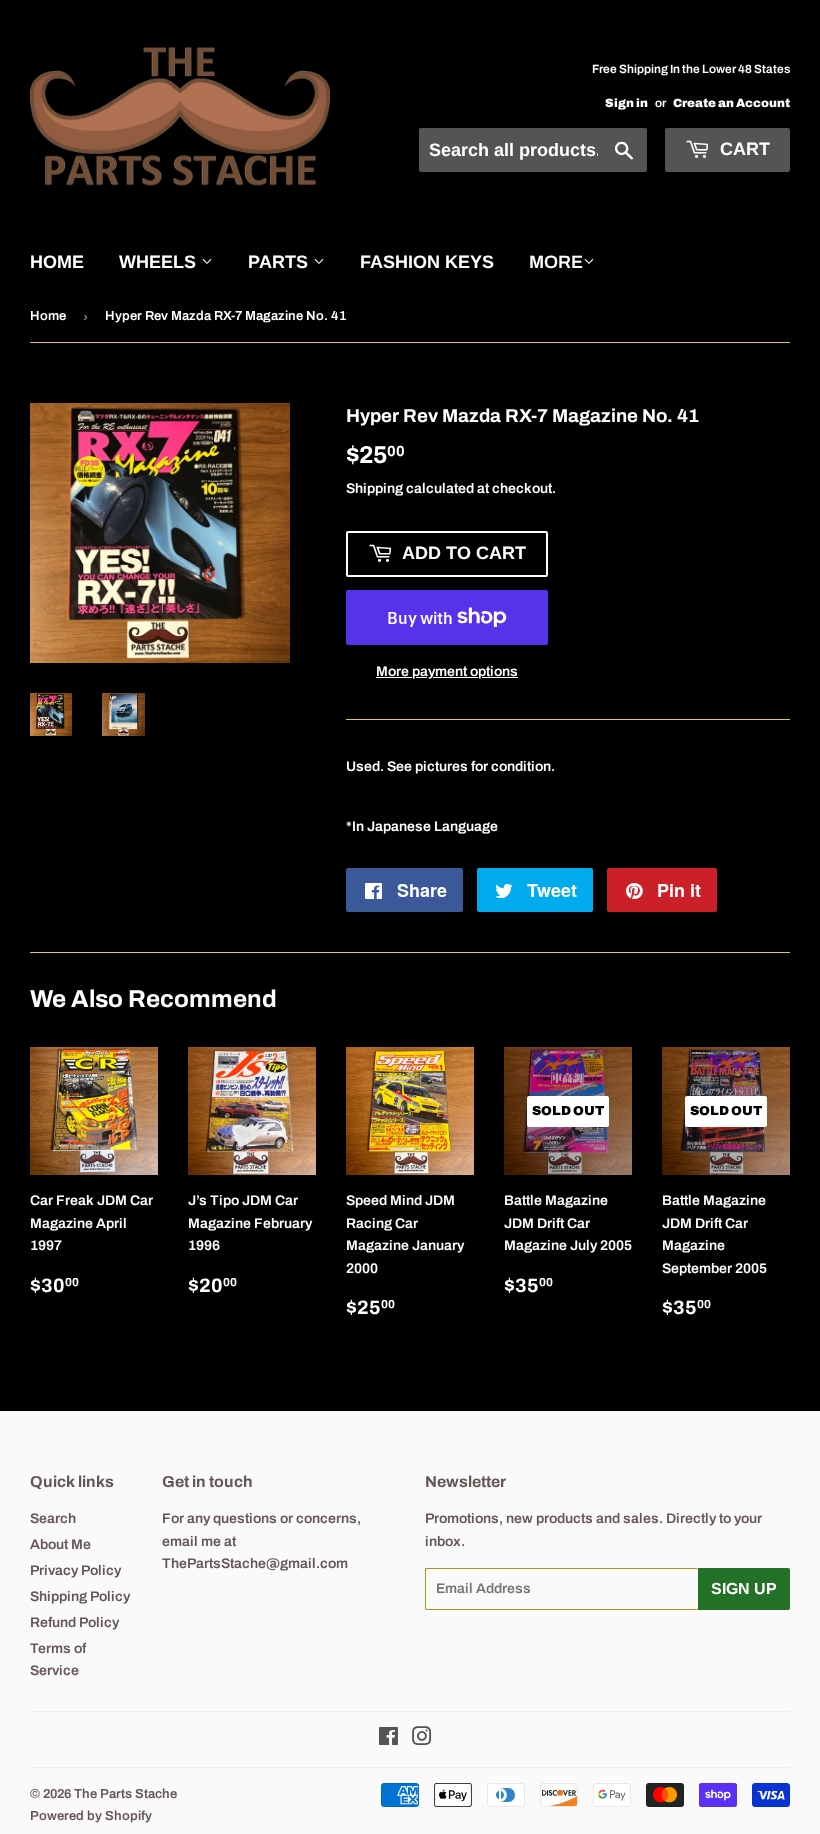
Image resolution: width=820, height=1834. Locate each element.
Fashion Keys (427, 262)
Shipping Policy (80, 1596)
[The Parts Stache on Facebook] (388, 1739)
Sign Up (744, 1588)
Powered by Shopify (91, 1816)
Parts (280, 262)
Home (57, 262)
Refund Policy (74, 1622)
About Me (60, 1544)
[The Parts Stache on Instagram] (422, 1739)
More (556, 262)
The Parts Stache (125, 1794)
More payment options (447, 671)
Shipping (374, 488)
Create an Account (731, 103)
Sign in (626, 103)
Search (53, 1518)
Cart (742, 149)
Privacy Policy (75, 1570)
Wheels (160, 262)
